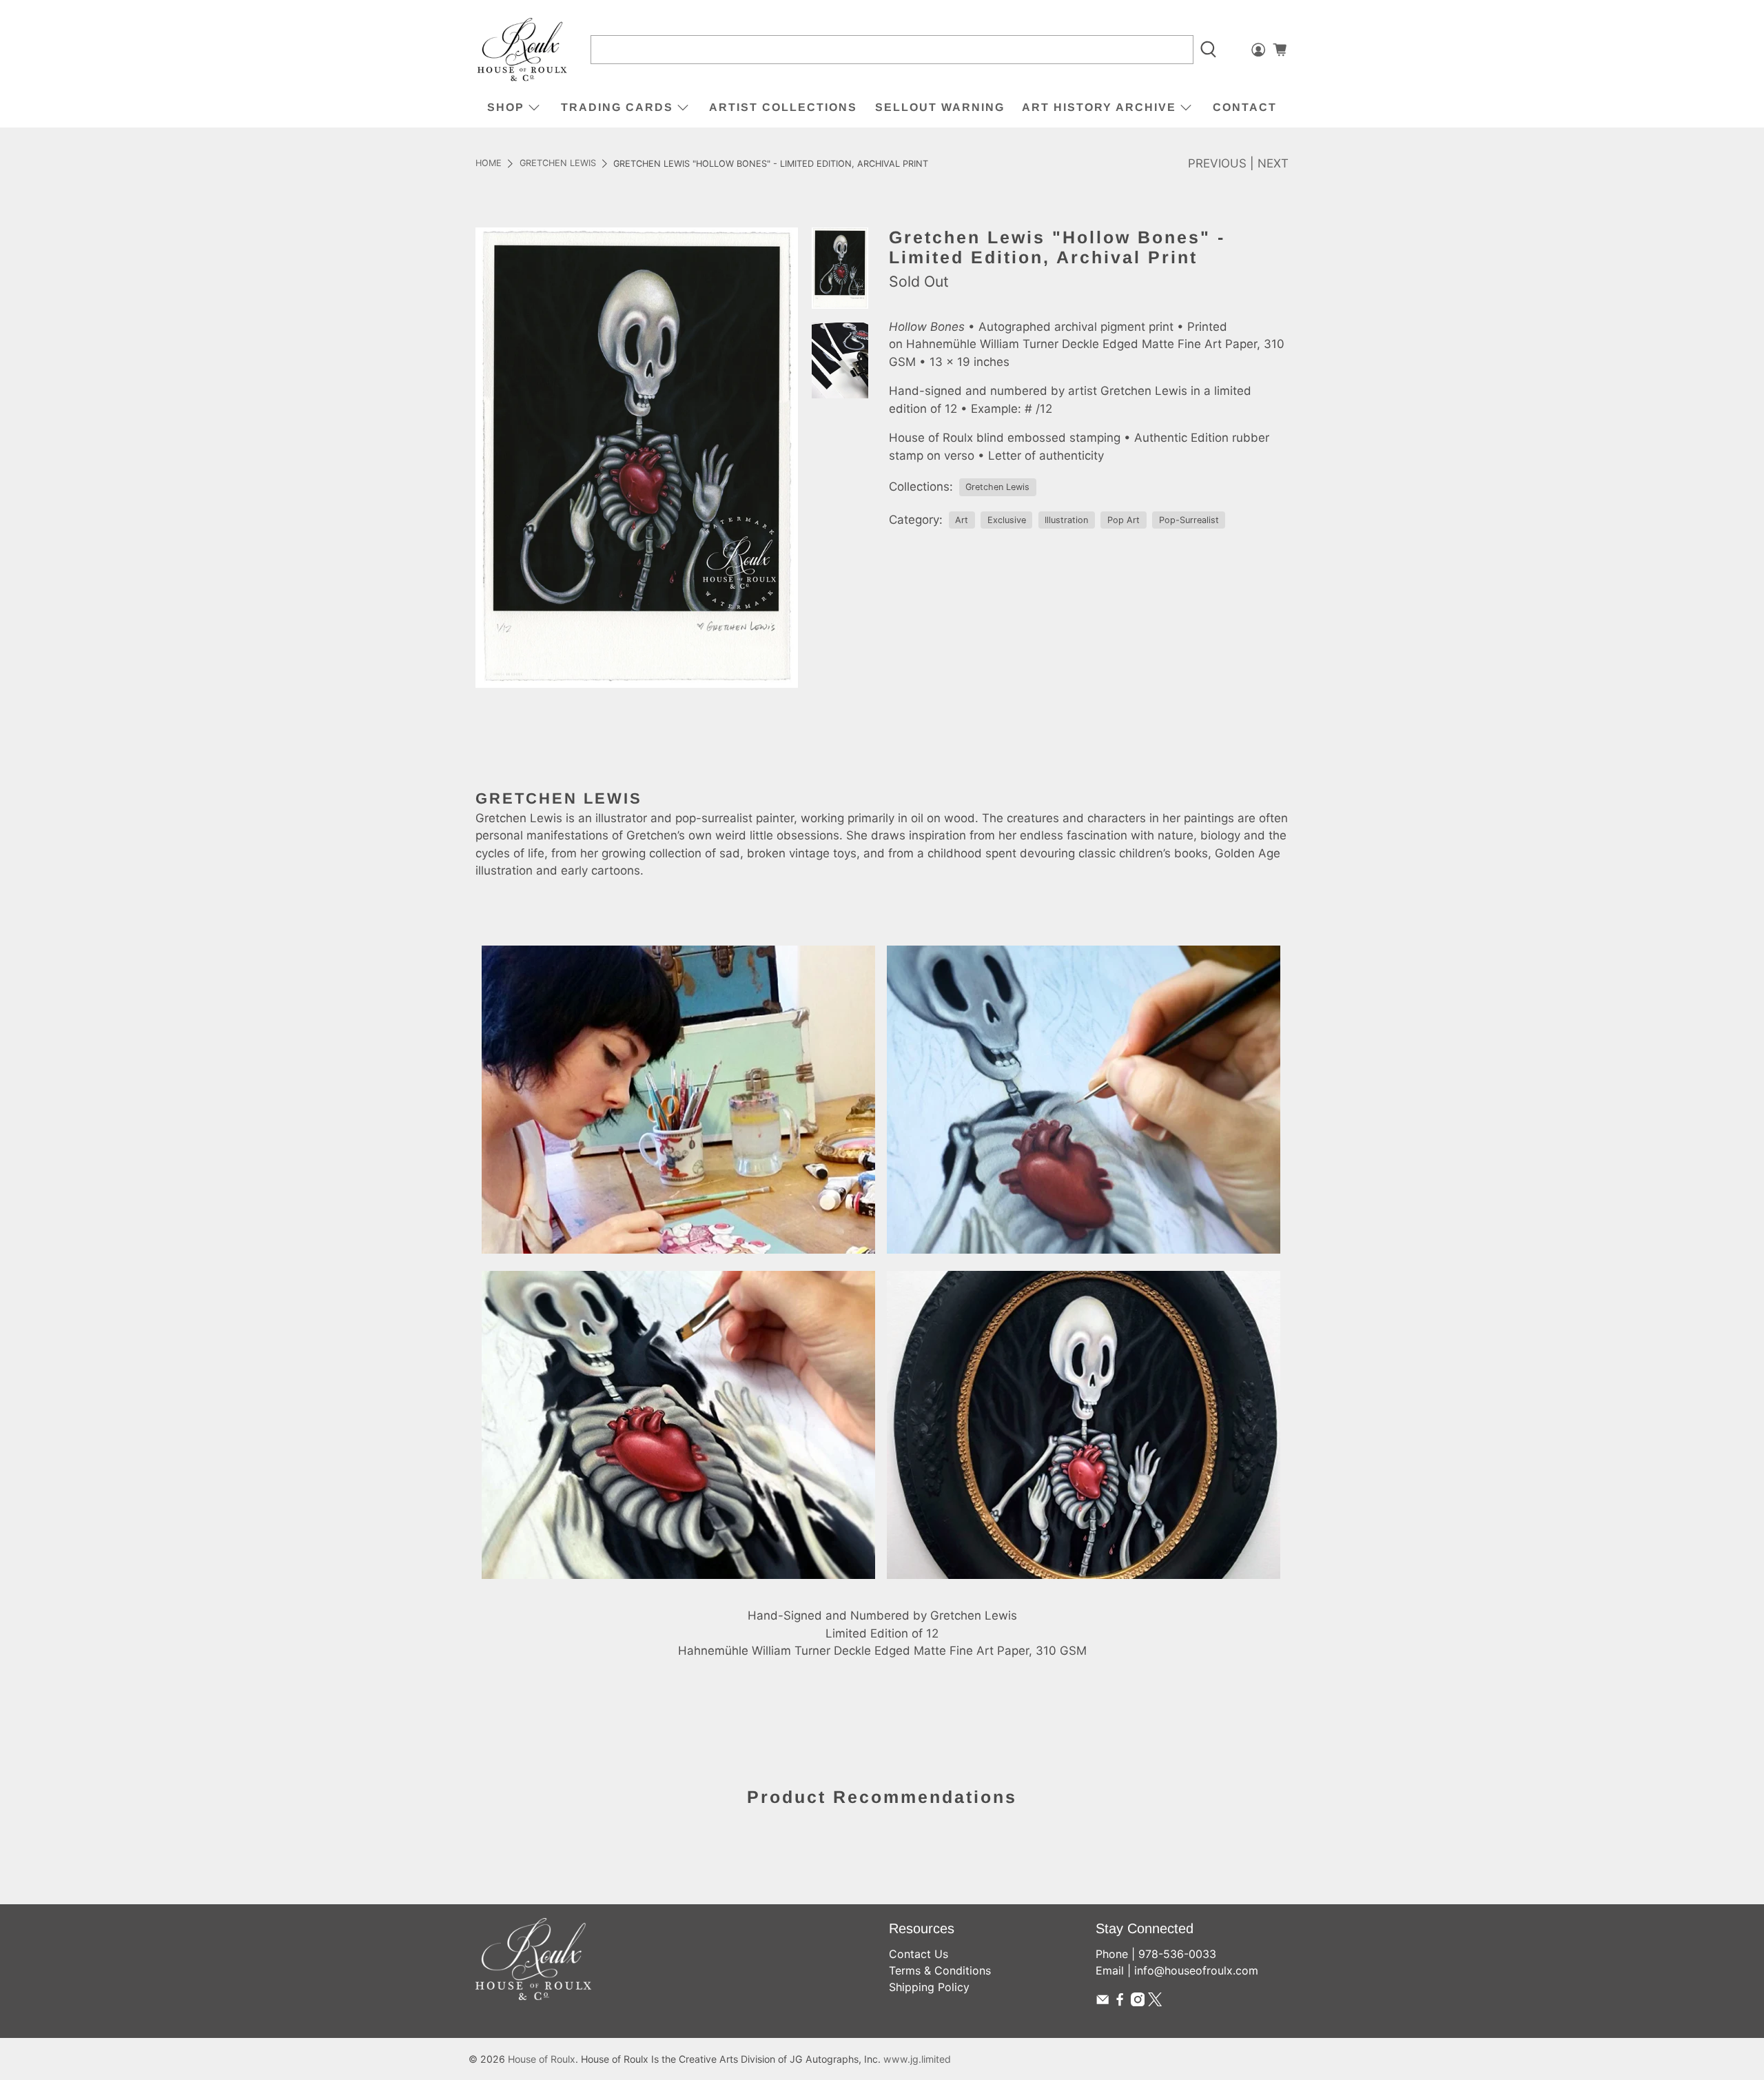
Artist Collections (783, 107)
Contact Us (919, 1954)
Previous (1217, 163)
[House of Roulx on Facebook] (1120, 2002)
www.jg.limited (917, 2059)
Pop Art (1124, 520)
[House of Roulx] (522, 50)
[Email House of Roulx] (1102, 2002)
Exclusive (1007, 520)
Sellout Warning (940, 107)
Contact (1245, 107)
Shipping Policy (929, 1987)
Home (489, 164)
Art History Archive (1099, 107)
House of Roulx (542, 2059)
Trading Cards (617, 107)
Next (1273, 163)
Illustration (1066, 520)
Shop (506, 107)
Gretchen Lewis (558, 164)
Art (962, 520)
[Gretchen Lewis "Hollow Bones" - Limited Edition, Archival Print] (637, 458)
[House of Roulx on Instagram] (1138, 2002)
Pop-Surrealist (1189, 520)
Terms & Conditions (940, 1970)
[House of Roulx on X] (1155, 2002)
